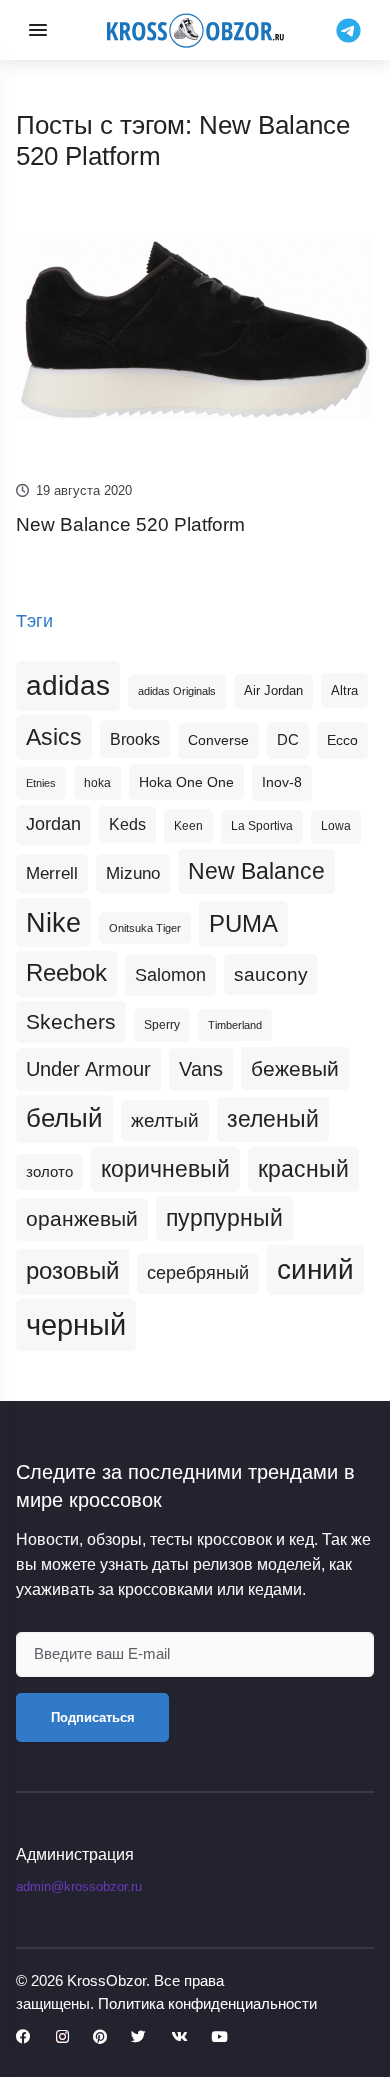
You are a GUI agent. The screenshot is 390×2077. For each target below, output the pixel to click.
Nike (53, 922)
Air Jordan (273, 691)
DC (288, 740)
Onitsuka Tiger (145, 928)
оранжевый (82, 1218)
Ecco (342, 740)
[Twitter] (138, 2037)
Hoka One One (186, 782)
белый (64, 1118)
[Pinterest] (100, 2037)
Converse (218, 740)
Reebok (66, 973)
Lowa (336, 826)
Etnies (41, 783)
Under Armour (88, 1069)
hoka (97, 783)
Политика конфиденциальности (207, 2003)
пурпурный (224, 1218)
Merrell (52, 873)
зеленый (273, 1119)
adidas (68, 685)
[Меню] (38, 30)
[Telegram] (348, 29)
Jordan (53, 824)
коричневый (165, 1169)
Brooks (135, 739)
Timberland (235, 1025)
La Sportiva (262, 826)
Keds (127, 824)
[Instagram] (62, 2037)
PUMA (243, 923)
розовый (72, 1271)
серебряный (198, 1273)
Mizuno (133, 873)
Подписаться (93, 1717)
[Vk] (179, 2037)
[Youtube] (219, 2037)
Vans (201, 1069)
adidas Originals (177, 691)
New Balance (256, 871)
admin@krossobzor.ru (79, 1886)
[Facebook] (23, 2037)
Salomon (170, 974)
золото (49, 1172)
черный (76, 1324)
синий (315, 1269)
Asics (54, 737)
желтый (165, 1120)
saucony (271, 974)
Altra (344, 690)
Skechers (71, 1021)
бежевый (295, 1068)
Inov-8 (282, 782)
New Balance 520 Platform (130, 524)
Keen (188, 826)
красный (303, 1169)
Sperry (162, 1025)
